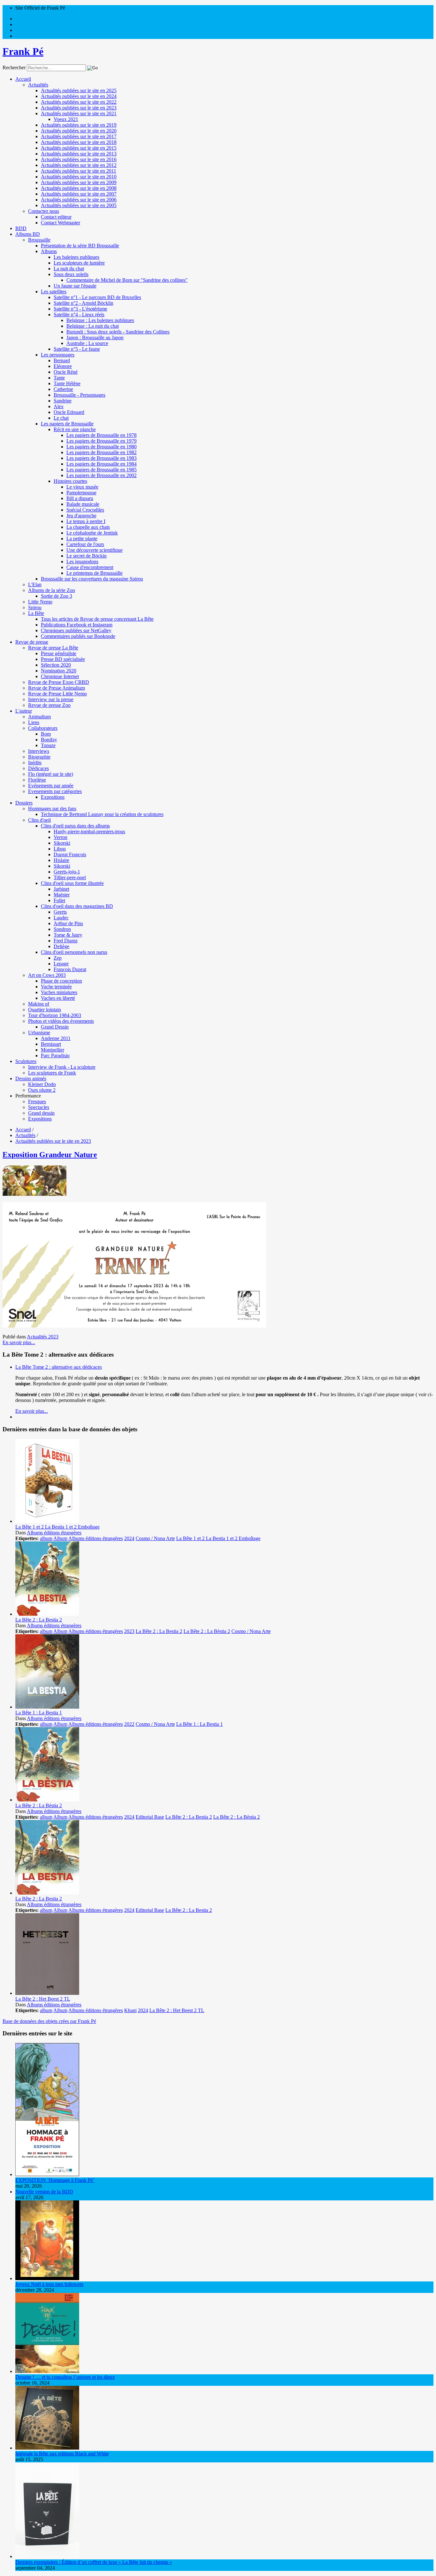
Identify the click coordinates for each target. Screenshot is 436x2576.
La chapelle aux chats (88, 527)
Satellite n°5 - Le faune (77, 349)
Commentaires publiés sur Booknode (78, 636)
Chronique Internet (60, 676)
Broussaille (39, 240)
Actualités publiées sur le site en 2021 (79, 113)
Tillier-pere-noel (70, 877)
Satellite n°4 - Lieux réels (79, 315)
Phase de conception (61, 981)
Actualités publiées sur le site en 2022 (79, 102)
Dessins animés (31, 1078)
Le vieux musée (82, 487)
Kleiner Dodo (42, 1084)
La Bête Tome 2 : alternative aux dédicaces (59, 1367)
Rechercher (14, 67)
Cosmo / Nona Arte (155, 1538)
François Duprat (70, 969)
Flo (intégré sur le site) (51, 774)
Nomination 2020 (59, 671)
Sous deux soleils (71, 274)
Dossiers (24, 803)
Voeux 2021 (66, 119)
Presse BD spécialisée (63, 659)
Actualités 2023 (43, 1337)
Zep (58, 958)
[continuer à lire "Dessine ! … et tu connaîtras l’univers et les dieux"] (47, 2371)
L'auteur (24, 711)
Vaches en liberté (58, 998)
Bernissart (51, 1044)
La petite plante (82, 539)
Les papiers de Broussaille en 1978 (101, 435)
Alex (59, 406)
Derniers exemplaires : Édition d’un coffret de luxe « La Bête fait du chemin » (94, 2562)
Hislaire (61, 860)
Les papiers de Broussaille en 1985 (101, 470)
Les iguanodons (82, 562)
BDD (21, 228)
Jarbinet (61, 889)
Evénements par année (51, 786)
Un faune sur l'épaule (75, 286)
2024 (129, 1538)
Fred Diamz (66, 941)
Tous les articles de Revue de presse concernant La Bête (97, 619)
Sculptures (26, 1061)
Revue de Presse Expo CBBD (59, 682)
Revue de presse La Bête (53, 648)
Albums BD (28, 234)
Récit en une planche (75, 429)
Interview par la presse (51, 699)
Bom (46, 734)
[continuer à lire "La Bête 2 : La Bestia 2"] (47, 1614)
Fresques (37, 1101)
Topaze (48, 745)
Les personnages (58, 355)
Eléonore (63, 366)
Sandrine (63, 401)
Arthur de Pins (68, 923)
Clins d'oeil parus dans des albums (75, 826)
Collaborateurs (43, 728)
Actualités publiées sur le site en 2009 (79, 182)
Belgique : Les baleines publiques (100, 320)
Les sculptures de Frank (52, 1073)
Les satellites (54, 292)
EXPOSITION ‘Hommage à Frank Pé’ (55, 2180)
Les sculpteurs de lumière (79, 263)
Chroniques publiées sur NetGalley (76, 630)
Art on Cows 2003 (47, 975)
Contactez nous (44, 211)
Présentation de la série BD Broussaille (80, 246)
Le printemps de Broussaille (94, 573)
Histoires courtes (70, 481)
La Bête (36, 613)
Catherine (63, 389)
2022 (129, 1724)
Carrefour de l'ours (85, 544)
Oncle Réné (66, 372)
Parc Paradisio (55, 1056)
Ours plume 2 (42, 1090)
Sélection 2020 (56, 665)
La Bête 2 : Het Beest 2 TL (43, 1999)
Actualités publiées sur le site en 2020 (79, 131)
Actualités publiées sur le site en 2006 (79, 200)
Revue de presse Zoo (49, 705)
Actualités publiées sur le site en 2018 (79, 142)
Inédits (35, 763)
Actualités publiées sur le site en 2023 (79, 108)
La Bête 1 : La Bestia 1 (39, 1713)
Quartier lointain (45, 1010)
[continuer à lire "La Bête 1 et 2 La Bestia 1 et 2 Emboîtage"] (47, 1521)
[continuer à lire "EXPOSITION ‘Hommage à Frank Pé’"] (47, 2174)
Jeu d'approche (81, 516)
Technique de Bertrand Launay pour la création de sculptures (102, 814)
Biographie (39, 757)
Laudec (61, 918)
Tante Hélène (67, 383)
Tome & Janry (68, 935)
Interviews (39, 751)
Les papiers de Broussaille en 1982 (101, 452)
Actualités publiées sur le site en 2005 (79, 205)
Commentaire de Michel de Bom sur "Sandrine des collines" (127, 280)
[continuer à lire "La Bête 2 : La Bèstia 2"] (47, 1800)
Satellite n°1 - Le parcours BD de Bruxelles (97, 297)
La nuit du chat (69, 269)
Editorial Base (150, 1817)
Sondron (62, 929)
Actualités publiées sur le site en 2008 (79, 188)
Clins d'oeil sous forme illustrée (72, 883)
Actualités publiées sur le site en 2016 (79, 159)
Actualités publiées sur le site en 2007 (79, 194)
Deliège (61, 946)
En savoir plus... (19, 1342)
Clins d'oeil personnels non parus (74, 952)
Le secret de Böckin (86, 556)
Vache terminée (56, 987)
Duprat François (70, 854)
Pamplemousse (81, 493)
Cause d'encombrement (90, 567)
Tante (59, 378)
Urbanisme (39, 1033)
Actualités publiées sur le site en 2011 (79, 171)
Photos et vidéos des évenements (61, 1021)
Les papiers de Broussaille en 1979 (101, 441)
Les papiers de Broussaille (67, 424)
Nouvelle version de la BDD (44, 2192)
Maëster (62, 895)
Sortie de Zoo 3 (56, 596)
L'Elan (35, 584)
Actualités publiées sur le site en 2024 (79, 96)
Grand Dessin (55, 1027)
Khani (130, 2010)
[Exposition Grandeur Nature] (34, 1194)
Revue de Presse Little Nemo (57, 694)
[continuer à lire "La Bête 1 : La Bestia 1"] (47, 1707)
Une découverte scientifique (94, 550)
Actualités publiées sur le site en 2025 (79, 90)
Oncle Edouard (69, 412)
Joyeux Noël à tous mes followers (49, 2284)
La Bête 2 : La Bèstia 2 (207, 1631)
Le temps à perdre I (86, 521)
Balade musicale (83, 504)
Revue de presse (32, 642)
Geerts (60, 912)
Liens (34, 722)
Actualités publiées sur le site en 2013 (79, 154)
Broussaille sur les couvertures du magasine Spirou (92, 579)
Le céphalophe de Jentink (92, 533)
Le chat (61, 418)
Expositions (53, 797)
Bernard (62, 360)
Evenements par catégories (55, 791)
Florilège (37, 780)
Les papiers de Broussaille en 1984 (101, 464)
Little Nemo (40, 602)
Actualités (38, 85)
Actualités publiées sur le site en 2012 (79, 165)
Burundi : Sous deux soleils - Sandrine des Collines (118, 332)
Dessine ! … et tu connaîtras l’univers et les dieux (65, 2377)
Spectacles (39, 1107)
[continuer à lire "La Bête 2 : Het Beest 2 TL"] (47, 1993)
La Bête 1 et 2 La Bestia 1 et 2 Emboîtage (57, 1527)
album (46, 1538)
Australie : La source (87, 343)
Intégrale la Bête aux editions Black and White (62, 2454)
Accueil (23, 79)
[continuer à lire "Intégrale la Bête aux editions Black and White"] (47, 2448)
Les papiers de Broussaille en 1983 (101, 458)
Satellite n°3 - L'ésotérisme (80, 309)
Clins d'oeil (39, 820)
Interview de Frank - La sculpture (62, 1067)
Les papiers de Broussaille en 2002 (101, 475)
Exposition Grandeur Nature (50, 1155)
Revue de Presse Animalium (56, 688)
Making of (39, 1004)
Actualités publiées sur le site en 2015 (79, 148)
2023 (129, 1631)
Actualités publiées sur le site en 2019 (79, 125)
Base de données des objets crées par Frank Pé (49, 2021)
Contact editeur (56, 217)
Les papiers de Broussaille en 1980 (101, 447)
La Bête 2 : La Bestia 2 (39, 1620)
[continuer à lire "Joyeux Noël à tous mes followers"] (47, 2278)
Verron (60, 837)
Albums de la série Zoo (52, 590)
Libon (60, 849)
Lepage (61, 964)
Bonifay (49, 740)
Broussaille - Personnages (79, 395)
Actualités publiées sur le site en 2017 (79, 136)
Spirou (35, 607)
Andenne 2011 (56, 1038)
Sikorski (62, 843)
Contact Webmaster (60, 223)
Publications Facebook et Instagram (77, 625)
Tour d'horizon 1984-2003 (55, 1015)
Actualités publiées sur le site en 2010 (79, 177)
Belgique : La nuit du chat (93, 326)
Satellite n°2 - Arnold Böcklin (83, 303)
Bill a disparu (80, 498)
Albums (49, 251)
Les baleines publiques (76, 257)
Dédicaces (38, 768)
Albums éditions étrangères (54, 1533)
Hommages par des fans (52, 809)
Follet (59, 900)
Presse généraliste (59, 653)
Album (60, 1538)
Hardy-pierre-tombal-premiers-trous (89, 831)
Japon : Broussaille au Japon (95, 337)
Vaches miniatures (59, 992)
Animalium (39, 717)
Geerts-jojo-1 (67, 872)
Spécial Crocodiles (85, 510)
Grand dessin (41, 1113)
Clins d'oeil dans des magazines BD (77, 906)
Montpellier (53, 1050)
